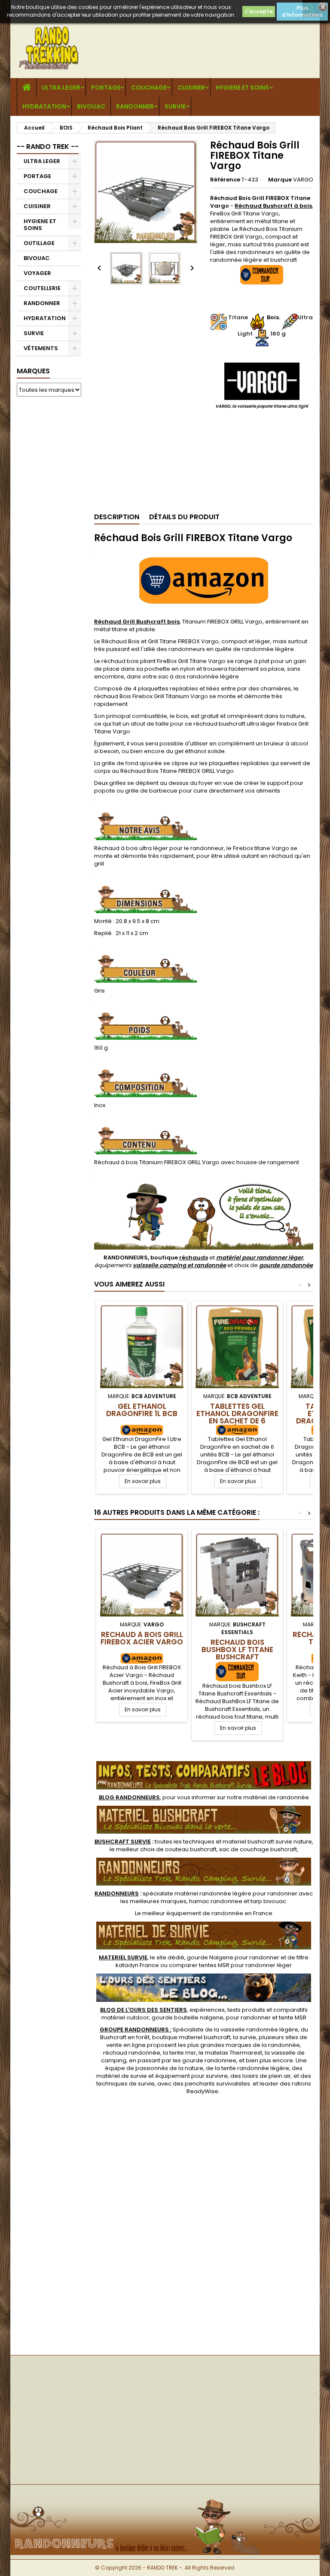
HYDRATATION (44, 106)
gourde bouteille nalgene (188, 2018)
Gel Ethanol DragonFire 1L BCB (142, 1410)
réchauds (194, 1258)
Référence (225, 180)
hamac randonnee (216, 1901)
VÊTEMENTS (41, 348)
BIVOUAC (91, 106)
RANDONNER (135, 106)
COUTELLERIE (42, 288)
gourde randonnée (286, 1265)
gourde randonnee (209, 2060)
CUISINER (191, 88)
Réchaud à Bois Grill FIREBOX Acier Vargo (142, 1638)
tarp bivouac (268, 1901)
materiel (267, 1842)
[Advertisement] (49, 534)
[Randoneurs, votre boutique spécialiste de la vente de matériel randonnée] (165, 2499)
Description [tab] (117, 517)
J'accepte (259, 11)
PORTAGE (106, 88)
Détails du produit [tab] (184, 517)
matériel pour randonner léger (260, 1258)
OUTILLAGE (39, 243)
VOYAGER (37, 273)
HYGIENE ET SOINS (242, 88)
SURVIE (175, 106)
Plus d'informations (302, 11)
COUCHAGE (149, 88)
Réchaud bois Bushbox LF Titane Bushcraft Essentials (237, 1653)
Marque (280, 180)
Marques (33, 371)
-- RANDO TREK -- (48, 147)
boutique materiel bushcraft (191, 2037)
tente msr (183, 2053)
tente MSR (293, 2018)
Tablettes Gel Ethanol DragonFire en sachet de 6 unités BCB (237, 1417)
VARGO (303, 180)
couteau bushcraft (191, 1849)
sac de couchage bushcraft (258, 1849)
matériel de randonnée (276, 1797)
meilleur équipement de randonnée (193, 1913)
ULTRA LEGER (61, 88)
